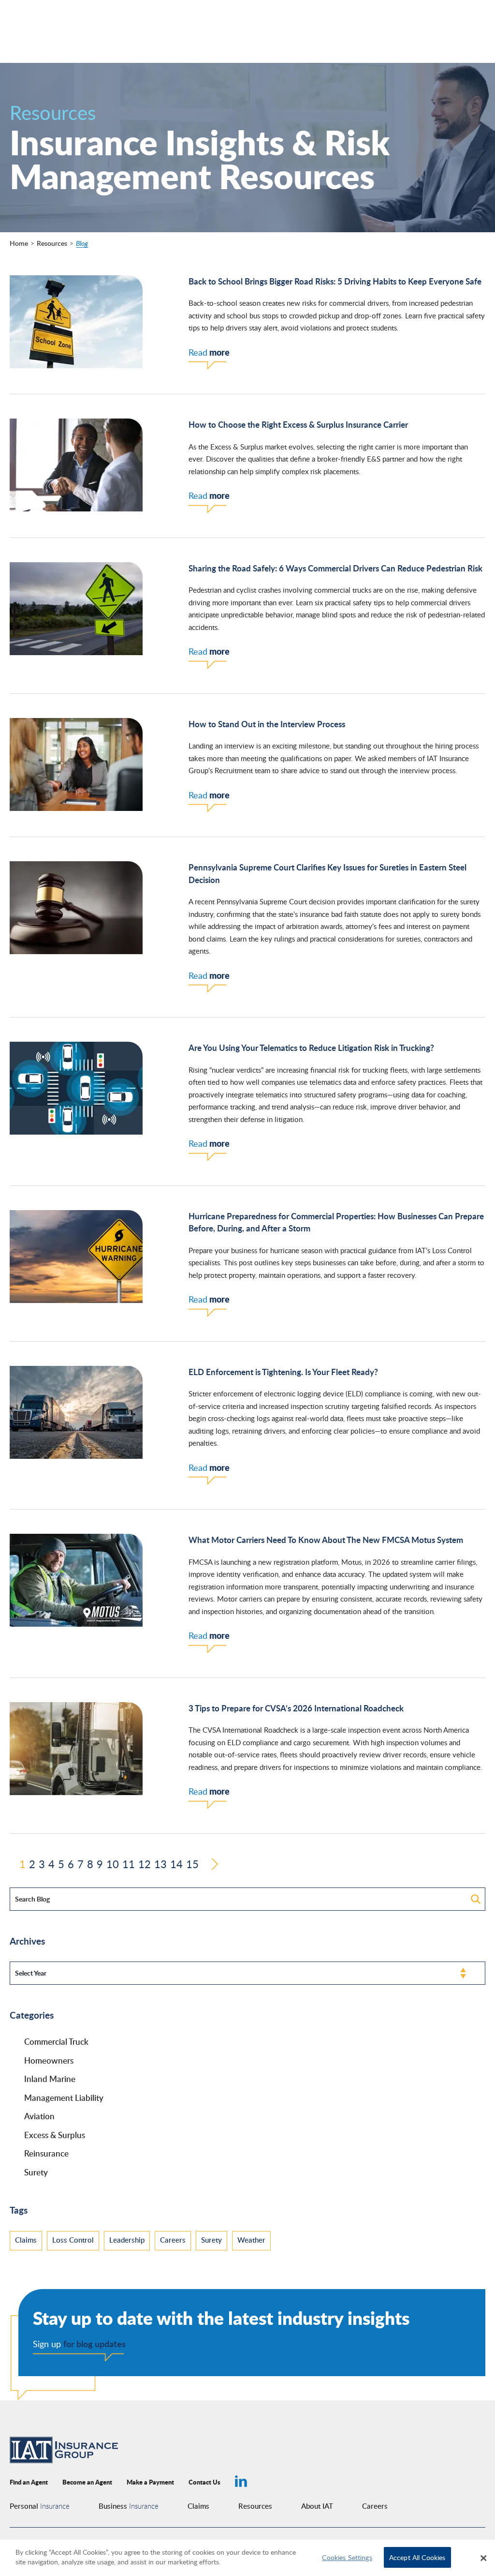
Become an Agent (87, 2482)
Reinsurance (46, 2153)
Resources (52, 243)
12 (145, 1865)
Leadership (127, 2240)
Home (19, 243)
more (209, 352)
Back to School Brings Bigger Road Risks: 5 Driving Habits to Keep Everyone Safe (335, 281)
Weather (251, 2240)
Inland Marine (50, 2079)
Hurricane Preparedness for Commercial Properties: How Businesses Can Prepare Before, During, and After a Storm (336, 1222)
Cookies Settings (347, 2557)
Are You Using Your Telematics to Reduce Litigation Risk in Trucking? (311, 1048)
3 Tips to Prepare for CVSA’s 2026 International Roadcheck (296, 1708)
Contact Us (204, 2482)
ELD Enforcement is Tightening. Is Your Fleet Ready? (283, 1372)
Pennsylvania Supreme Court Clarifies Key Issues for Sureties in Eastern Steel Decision (328, 873)
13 (160, 1865)
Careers (173, 2240)
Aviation (39, 2116)
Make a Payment (150, 2482)
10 (113, 1865)
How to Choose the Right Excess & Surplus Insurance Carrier (298, 424)
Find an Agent (29, 2482)
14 (176, 1865)
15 (192, 1865)
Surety (36, 2172)
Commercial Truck (56, 2041)
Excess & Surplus (55, 2135)
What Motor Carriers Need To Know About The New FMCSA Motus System (326, 1540)
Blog (82, 243)
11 (129, 1865)
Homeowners (49, 2060)
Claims (26, 2240)
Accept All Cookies (417, 2557)
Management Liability (64, 2097)
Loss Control (73, 2240)
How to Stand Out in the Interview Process (267, 724)
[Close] (483, 2558)
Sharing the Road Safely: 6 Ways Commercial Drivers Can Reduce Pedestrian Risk (335, 568)
